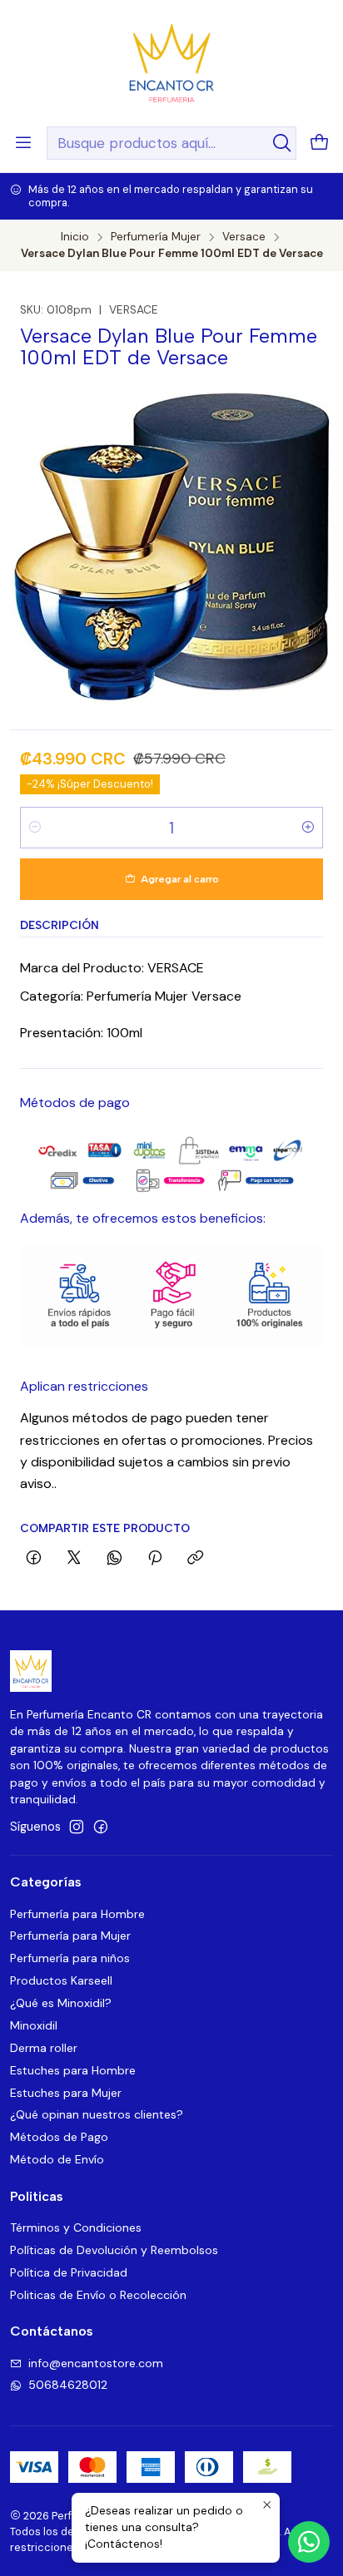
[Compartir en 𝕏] (74, 1559)
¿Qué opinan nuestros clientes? (97, 2114)
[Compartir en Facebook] (34, 1559)
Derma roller (44, 2048)
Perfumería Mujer (156, 237)
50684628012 (68, 2385)
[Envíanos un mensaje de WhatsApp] (309, 2542)
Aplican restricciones (84, 1386)
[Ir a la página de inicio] (171, 62)
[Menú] (23, 143)
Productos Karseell (61, 1980)
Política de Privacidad (69, 2272)
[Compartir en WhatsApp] (114, 1559)
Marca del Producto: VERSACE (112, 968)
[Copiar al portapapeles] (195, 1559)
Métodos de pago (75, 1103)
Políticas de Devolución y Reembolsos (114, 2250)
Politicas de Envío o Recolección (98, 2295)
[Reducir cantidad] (35, 828)
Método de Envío (57, 2159)
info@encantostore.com (96, 2363)
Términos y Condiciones (76, 2227)
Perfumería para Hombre (77, 1914)
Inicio (75, 237)
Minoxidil (34, 2025)
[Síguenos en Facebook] (101, 1827)
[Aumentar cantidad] (308, 828)
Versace (244, 237)
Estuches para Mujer (66, 2093)
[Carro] (320, 143)
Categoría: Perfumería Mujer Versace (131, 996)
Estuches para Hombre (73, 2070)
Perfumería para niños (70, 1958)
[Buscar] (282, 143)
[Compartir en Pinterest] (155, 1559)
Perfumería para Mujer (70, 1936)
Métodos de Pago (59, 2137)
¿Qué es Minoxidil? (61, 2003)
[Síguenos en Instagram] (77, 1827)
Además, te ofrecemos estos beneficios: (143, 1218)
